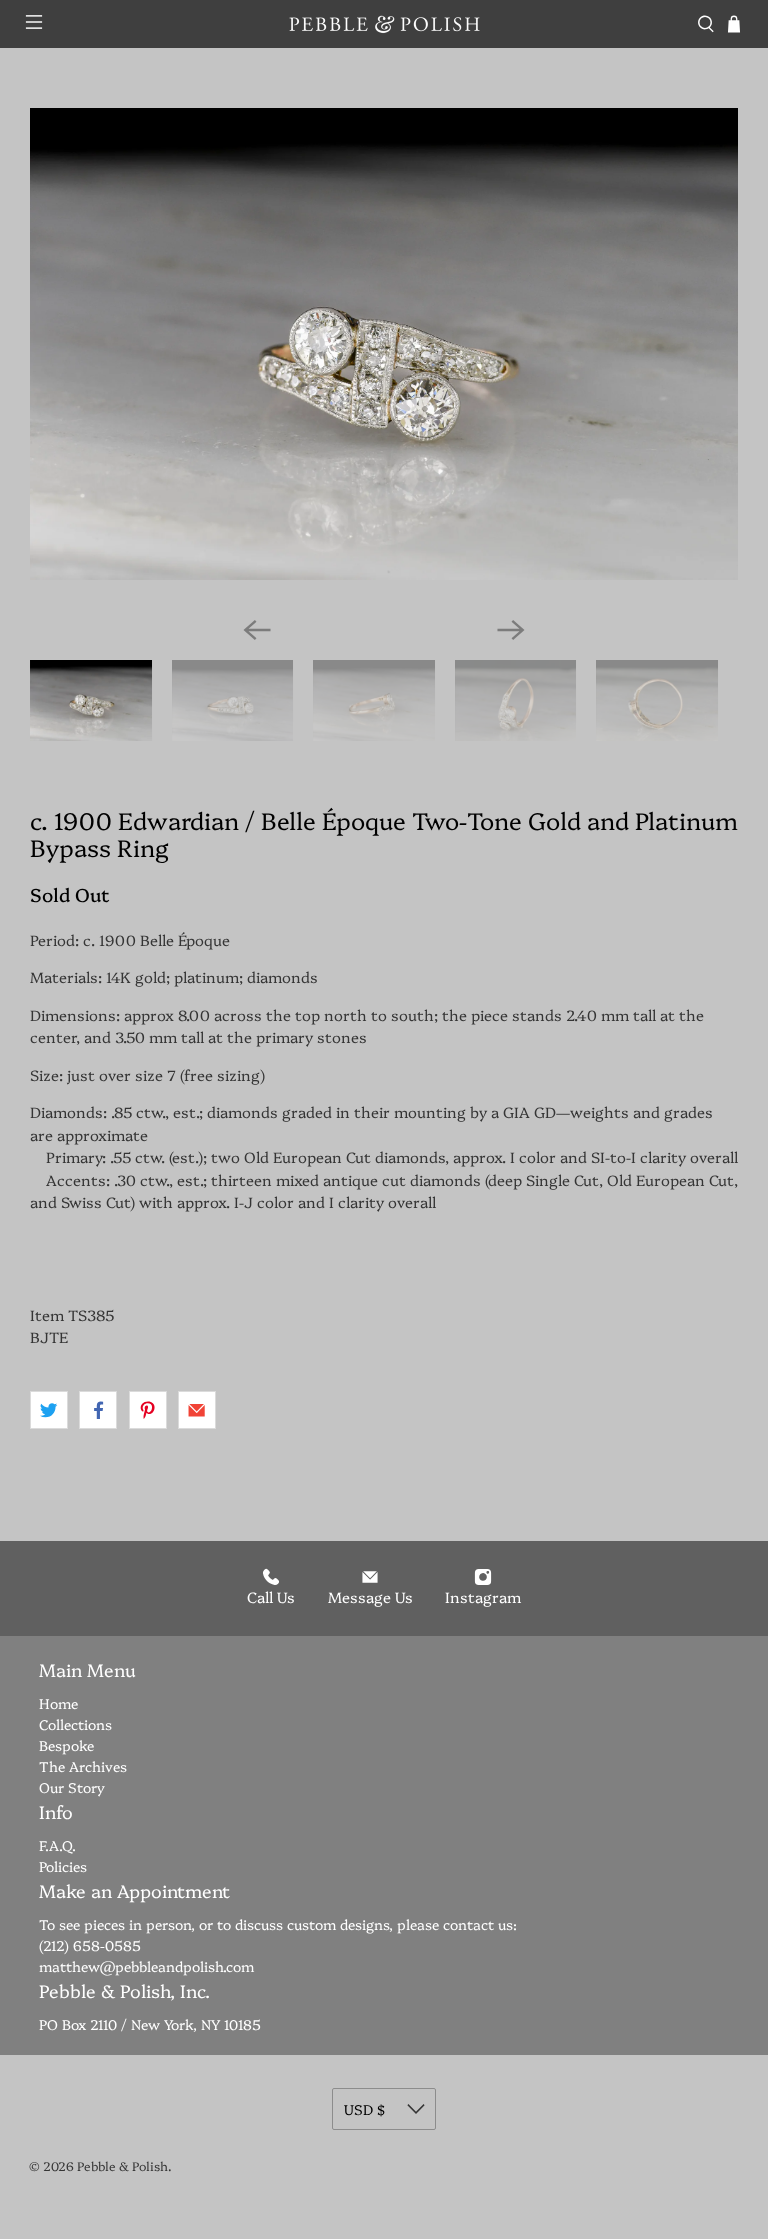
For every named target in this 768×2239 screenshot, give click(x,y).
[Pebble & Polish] (384, 24)
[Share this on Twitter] (49, 1410)
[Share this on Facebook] (98, 1410)
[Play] (384, 354)
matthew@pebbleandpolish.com (146, 1966)
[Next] (511, 630)
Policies (63, 1866)
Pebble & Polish (122, 2165)
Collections (75, 1724)
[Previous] (257, 630)
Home (58, 1703)
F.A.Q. (57, 1845)
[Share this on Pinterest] (148, 1410)
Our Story (72, 1787)
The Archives (83, 1766)
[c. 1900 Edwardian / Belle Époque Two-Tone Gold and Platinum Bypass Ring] (384, 344)
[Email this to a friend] (197, 1410)
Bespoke (66, 1745)
